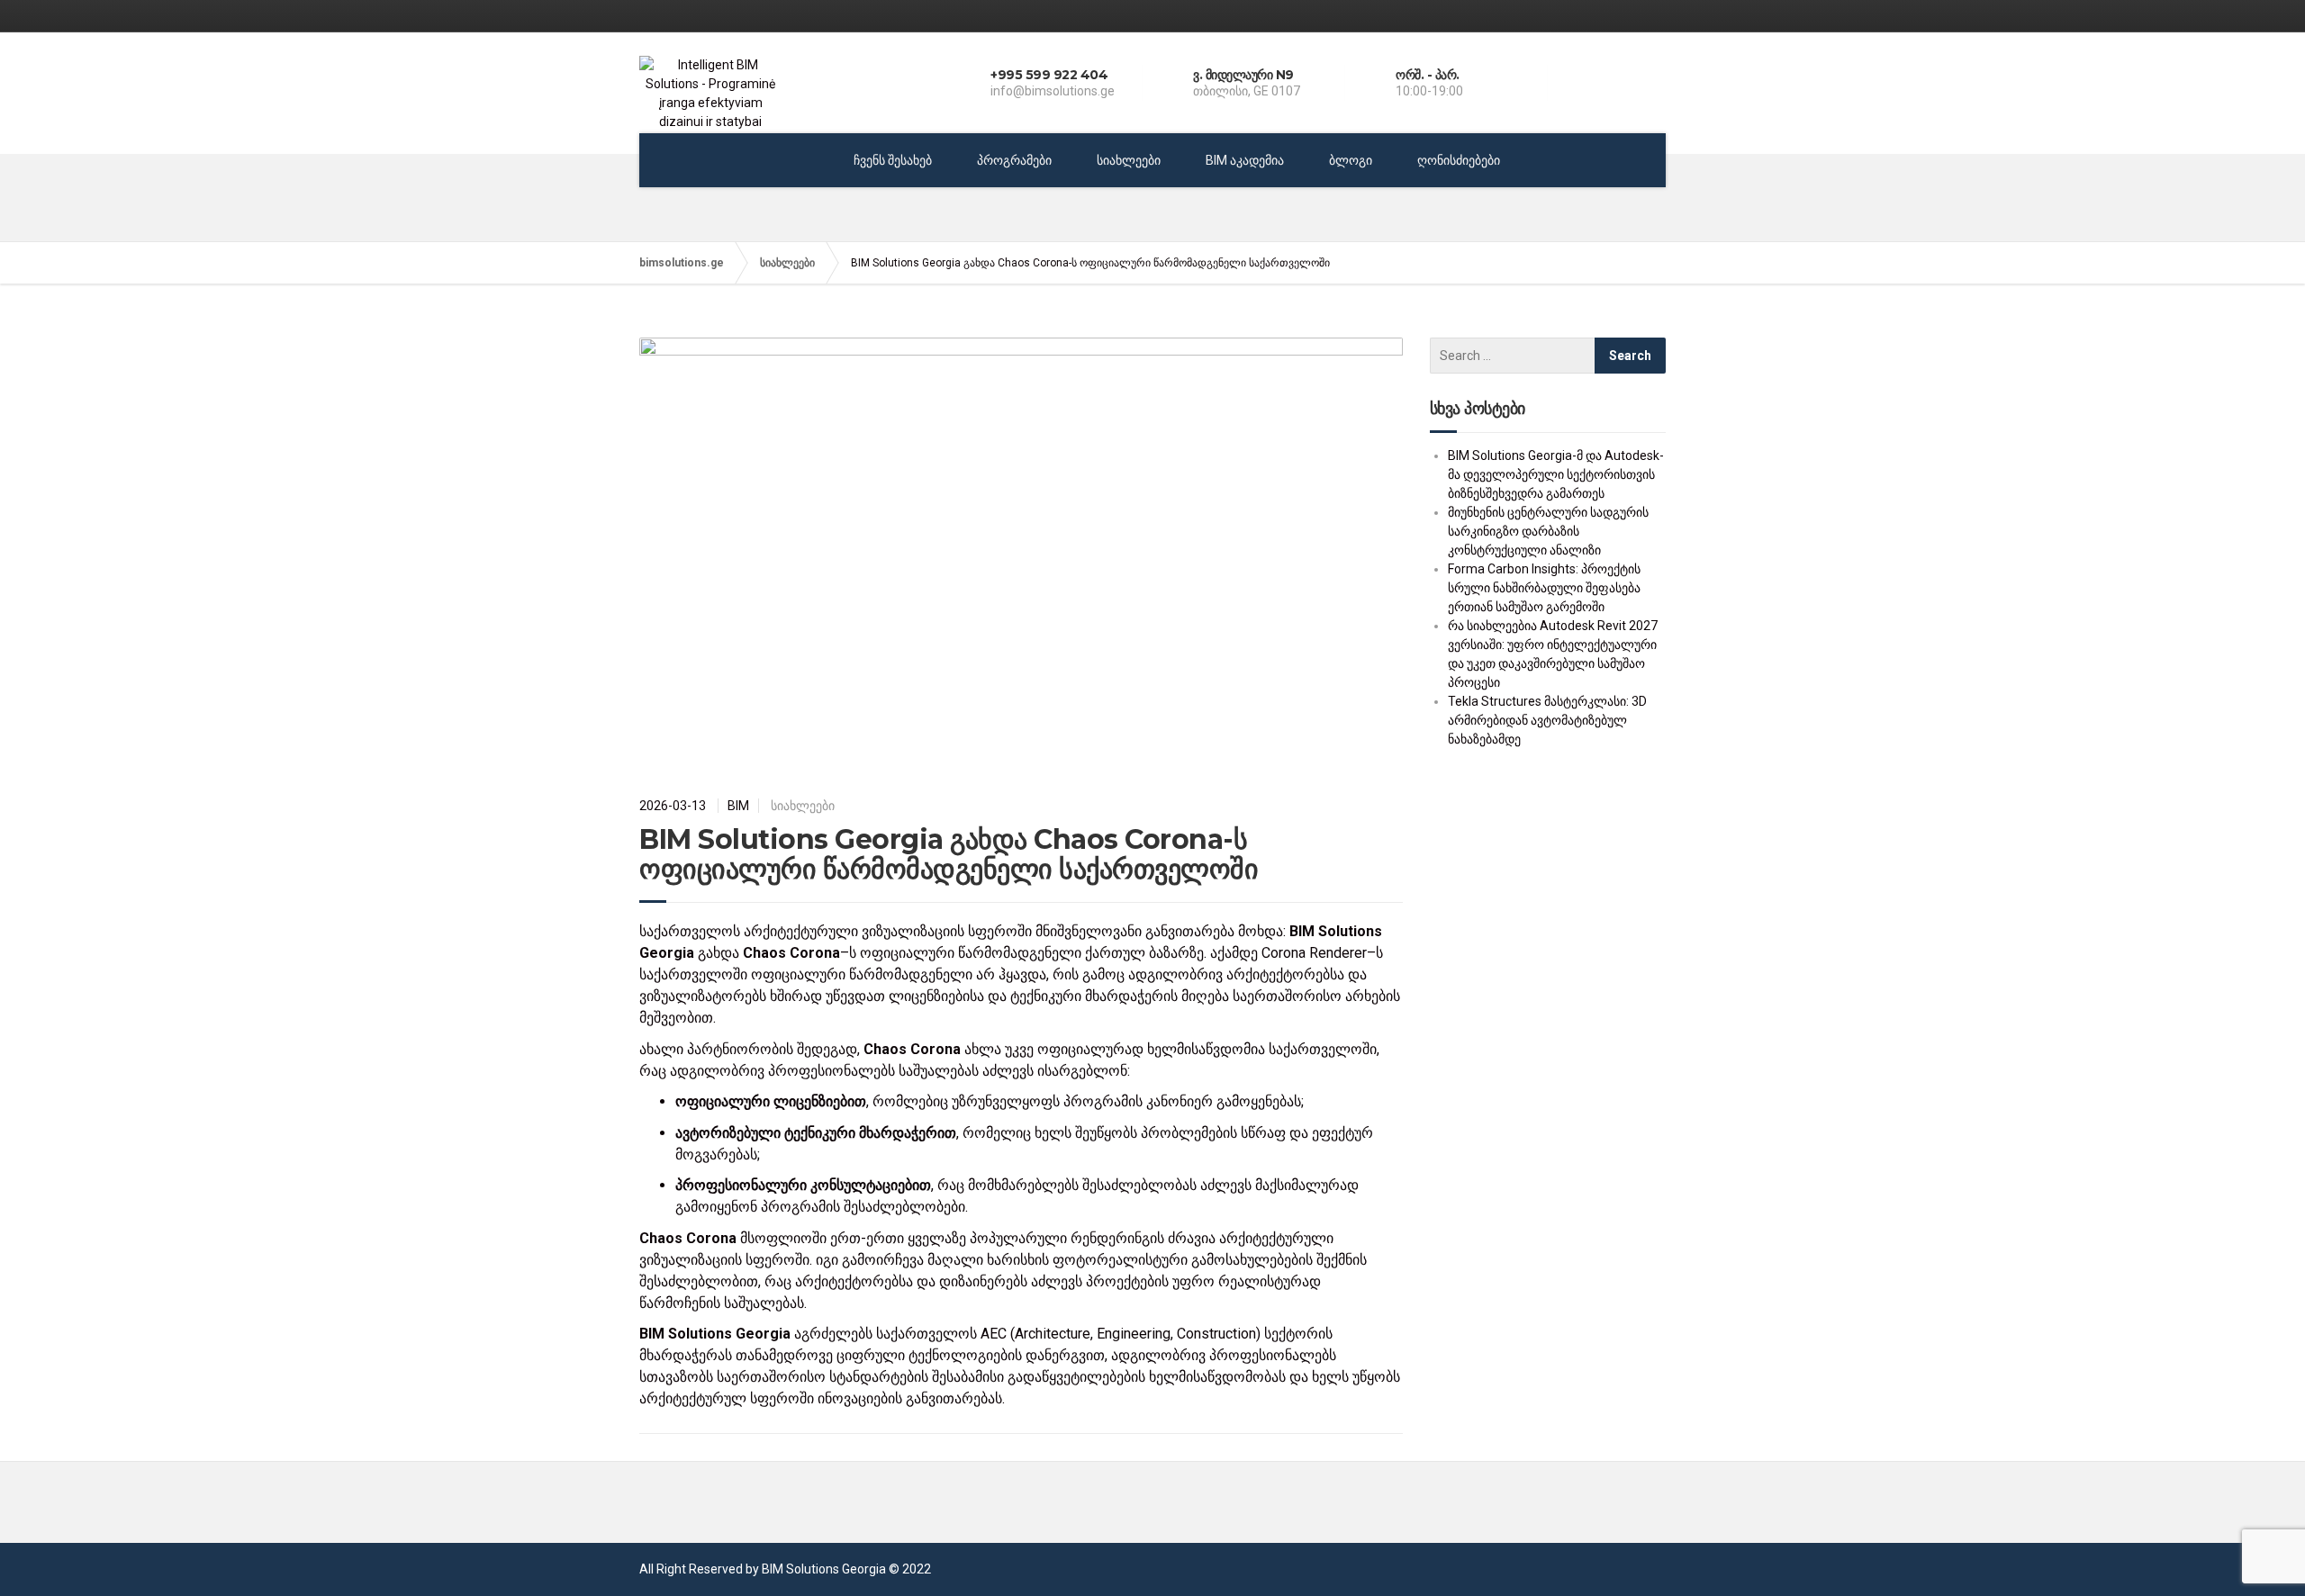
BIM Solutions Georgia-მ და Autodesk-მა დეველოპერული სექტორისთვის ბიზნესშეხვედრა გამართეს (1556, 474)
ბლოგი (1351, 160)
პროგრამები (1014, 160)
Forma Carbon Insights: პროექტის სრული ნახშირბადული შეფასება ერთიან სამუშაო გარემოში (1544, 588)
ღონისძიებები (1459, 160)
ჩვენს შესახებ (893, 160)
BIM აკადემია (1245, 160)
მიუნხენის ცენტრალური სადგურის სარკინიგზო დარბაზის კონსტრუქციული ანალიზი (1548, 531)
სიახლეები (1129, 160)
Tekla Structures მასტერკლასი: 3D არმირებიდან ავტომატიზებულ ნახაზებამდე (1547, 720)
